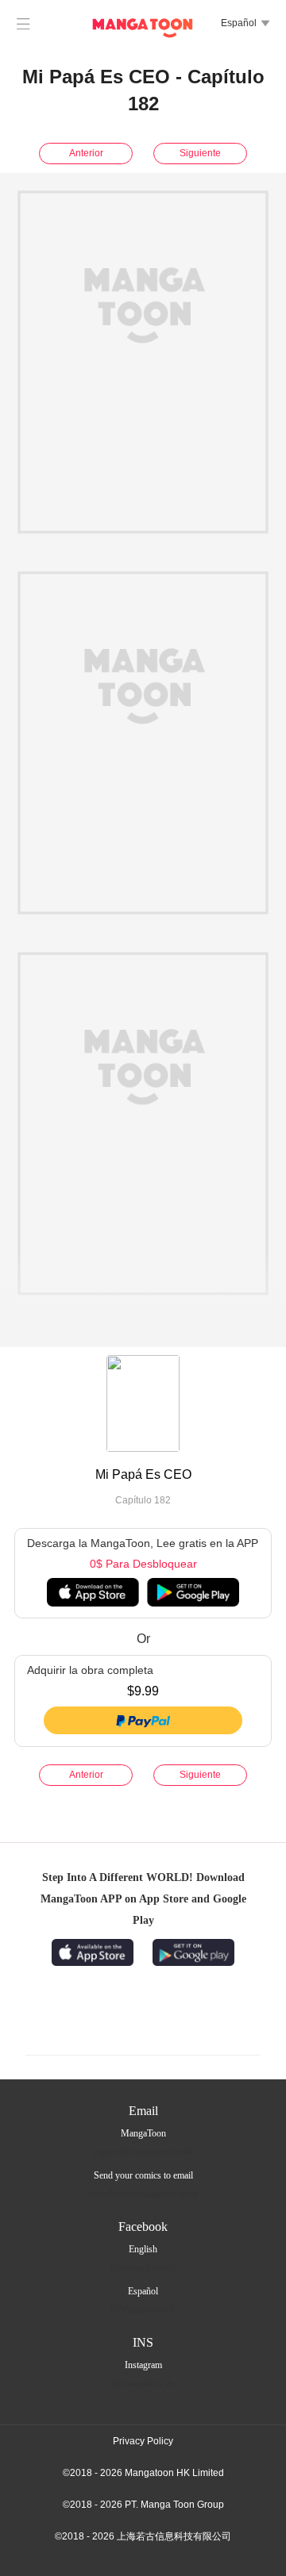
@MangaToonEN (143, 2267)
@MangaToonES (143, 2309)
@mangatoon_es (143, 2383)
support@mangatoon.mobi (143, 2152)
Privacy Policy (143, 2441)
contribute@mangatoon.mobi (143, 2194)
